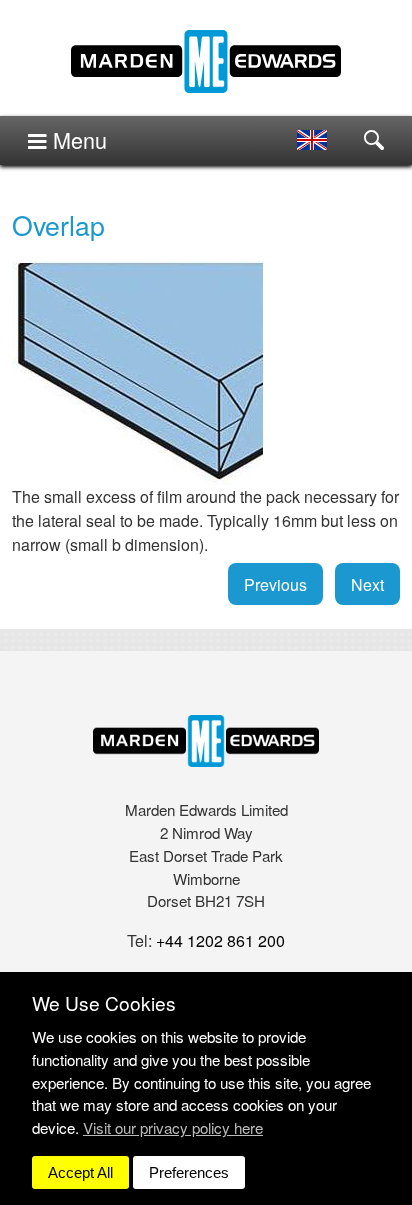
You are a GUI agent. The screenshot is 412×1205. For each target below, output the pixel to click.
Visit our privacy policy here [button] (173, 1127)
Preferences (189, 1172)
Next (367, 584)
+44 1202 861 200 (220, 940)
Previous (275, 584)
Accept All (80, 1172)
